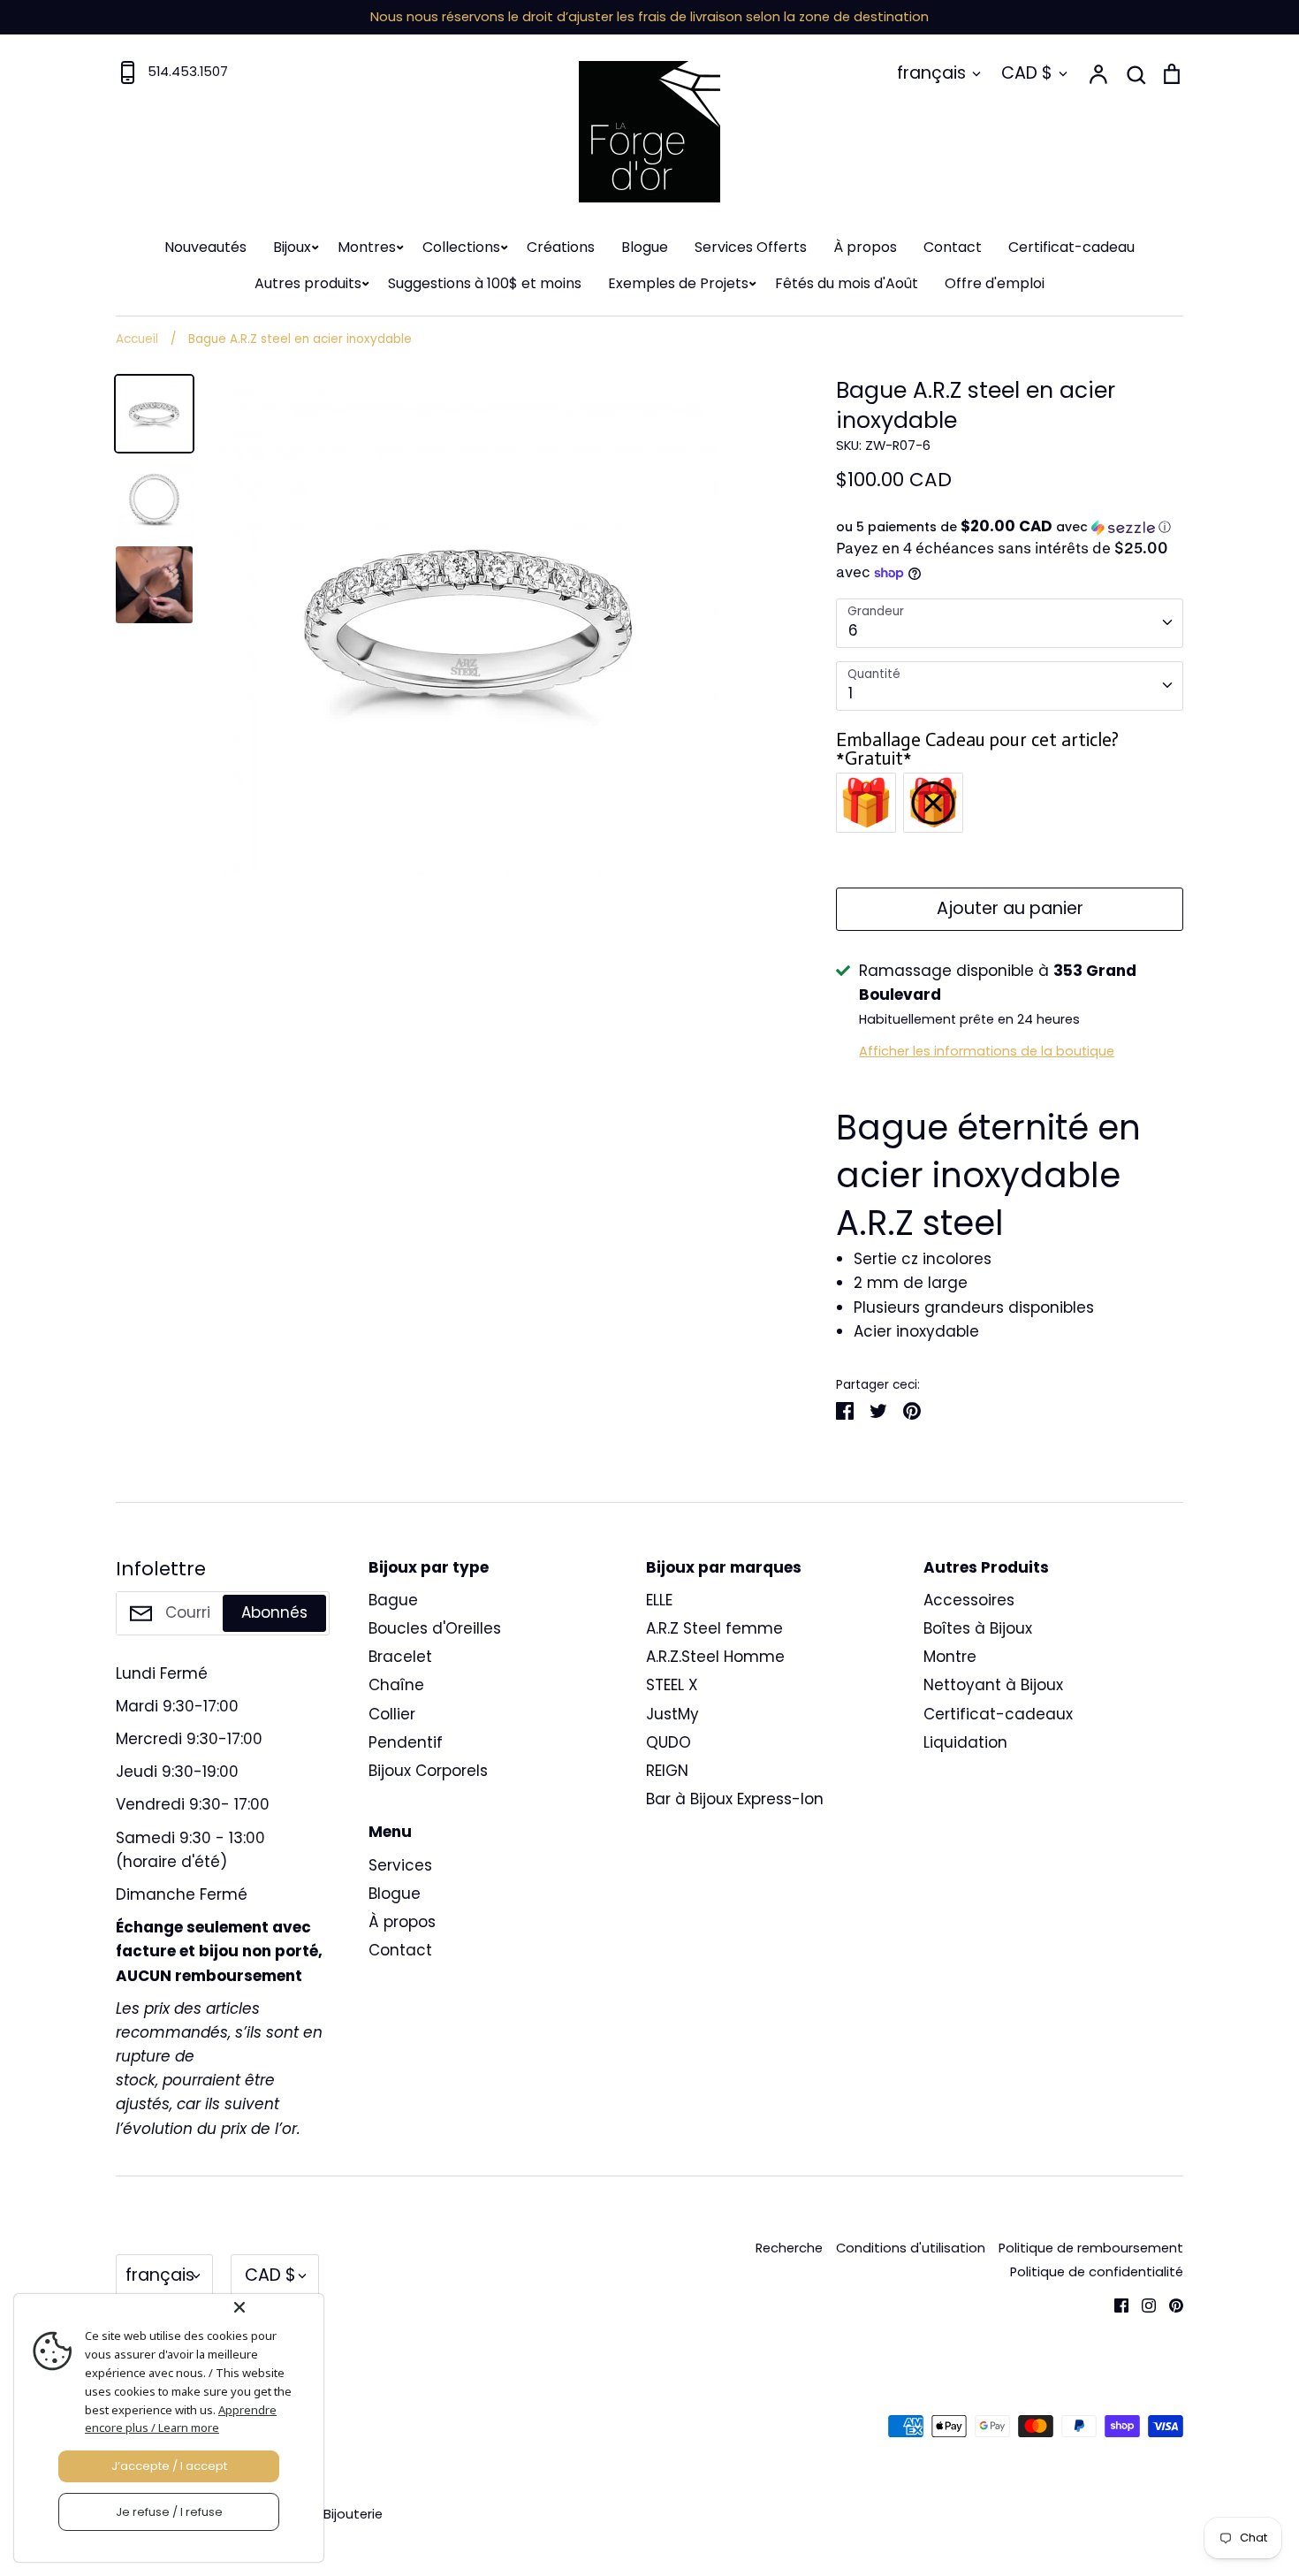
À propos (865, 247)
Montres (367, 247)
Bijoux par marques (724, 1567)
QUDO (668, 1742)
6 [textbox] (853, 630)
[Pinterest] (1170, 2304)
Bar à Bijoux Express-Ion (735, 1799)
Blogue (645, 247)
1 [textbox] (851, 693)
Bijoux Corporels (428, 1771)
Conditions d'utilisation (911, 2248)
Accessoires (969, 1600)
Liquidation (965, 1742)
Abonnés (274, 1612)
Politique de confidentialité (1097, 2272)
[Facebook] (1115, 2304)
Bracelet (400, 1657)
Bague (393, 1600)
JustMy (672, 1714)
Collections (461, 247)
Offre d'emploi (995, 283)
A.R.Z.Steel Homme (715, 1657)
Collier (392, 1714)
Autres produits (308, 283)
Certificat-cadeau (1071, 247)
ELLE (659, 1600)
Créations (561, 247)
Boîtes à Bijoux (978, 1628)
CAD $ (1027, 73)
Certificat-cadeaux (998, 1714)
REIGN (667, 1771)
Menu (390, 1832)
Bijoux (292, 247)
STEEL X (672, 1685)
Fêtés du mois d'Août (847, 283)
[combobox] (1010, 623)
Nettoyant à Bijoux (993, 1685)
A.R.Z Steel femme (714, 1628)
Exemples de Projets (678, 283)
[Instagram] (1142, 2304)
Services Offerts (751, 247)
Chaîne (396, 1685)
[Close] (275, 2307)
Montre (950, 1657)
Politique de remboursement (1091, 2248)
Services (400, 1865)
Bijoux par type (429, 1567)
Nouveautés (205, 247)
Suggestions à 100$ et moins (485, 283)
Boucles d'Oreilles (435, 1628)
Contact (953, 247)
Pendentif (406, 1742)
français (931, 73)
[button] (1010, 527)
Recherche (789, 2248)
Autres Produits (986, 1567)
